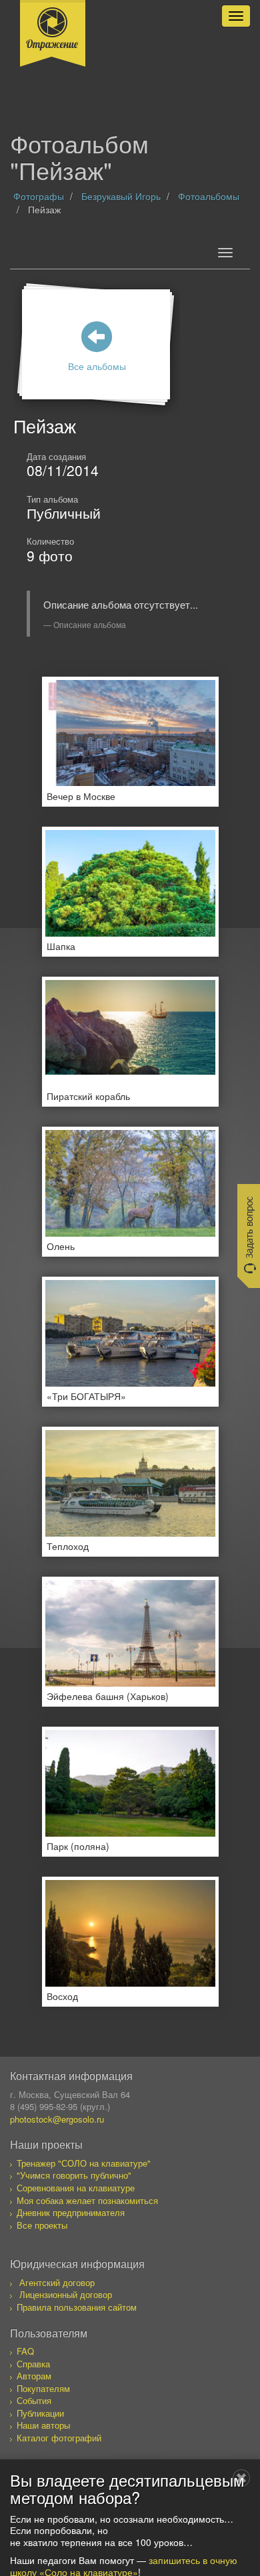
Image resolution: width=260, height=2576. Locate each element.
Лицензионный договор (66, 2294)
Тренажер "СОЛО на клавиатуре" (84, 2163)
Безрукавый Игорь (121, 196)
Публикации (40, 2413)
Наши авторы (43, 2425)
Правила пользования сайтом (77, 2307)
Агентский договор (57, 2282)
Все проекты (42, 2225)
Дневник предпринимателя (71, 2212)
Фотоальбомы (209, 196)
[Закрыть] (241, 2478)
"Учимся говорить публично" (74, 2175)
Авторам (34, 2376)
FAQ (25, 2351)
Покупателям (43, 2388)
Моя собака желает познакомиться (87, 2200)
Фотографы (39, 196)
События (34, 2400)
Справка (33, 2364)
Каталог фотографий (59, 2438)
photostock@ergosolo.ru (57, 2119)
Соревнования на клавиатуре (76, 2188)
